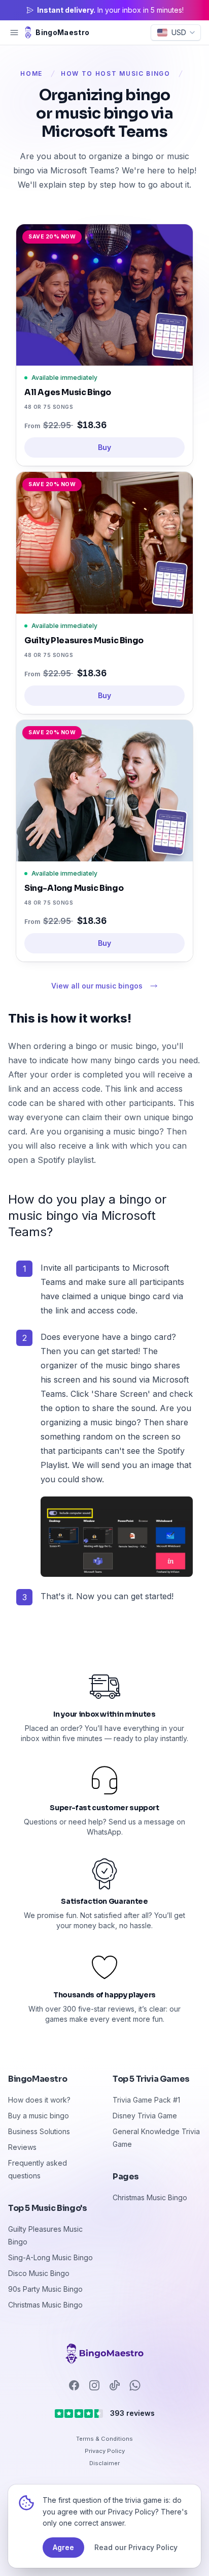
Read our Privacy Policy (136, 2547)
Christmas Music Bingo (45, 2305)
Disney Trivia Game (145, 2116)
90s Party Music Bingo (45, 2289)
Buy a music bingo (39, 2116)
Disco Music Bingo (39, 2273)
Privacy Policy (105, 2451)
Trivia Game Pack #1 (146, 2100)
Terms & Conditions (104, 2439)
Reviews (22, 2147)
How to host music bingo (116, 73)
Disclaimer (104, 2463)
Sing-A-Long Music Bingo (50, 2257)
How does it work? (39, 2100)
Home (31, 73)
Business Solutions (39, 2131)
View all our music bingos (97, 986)
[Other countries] (104, 2354)
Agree (63, 2547)
